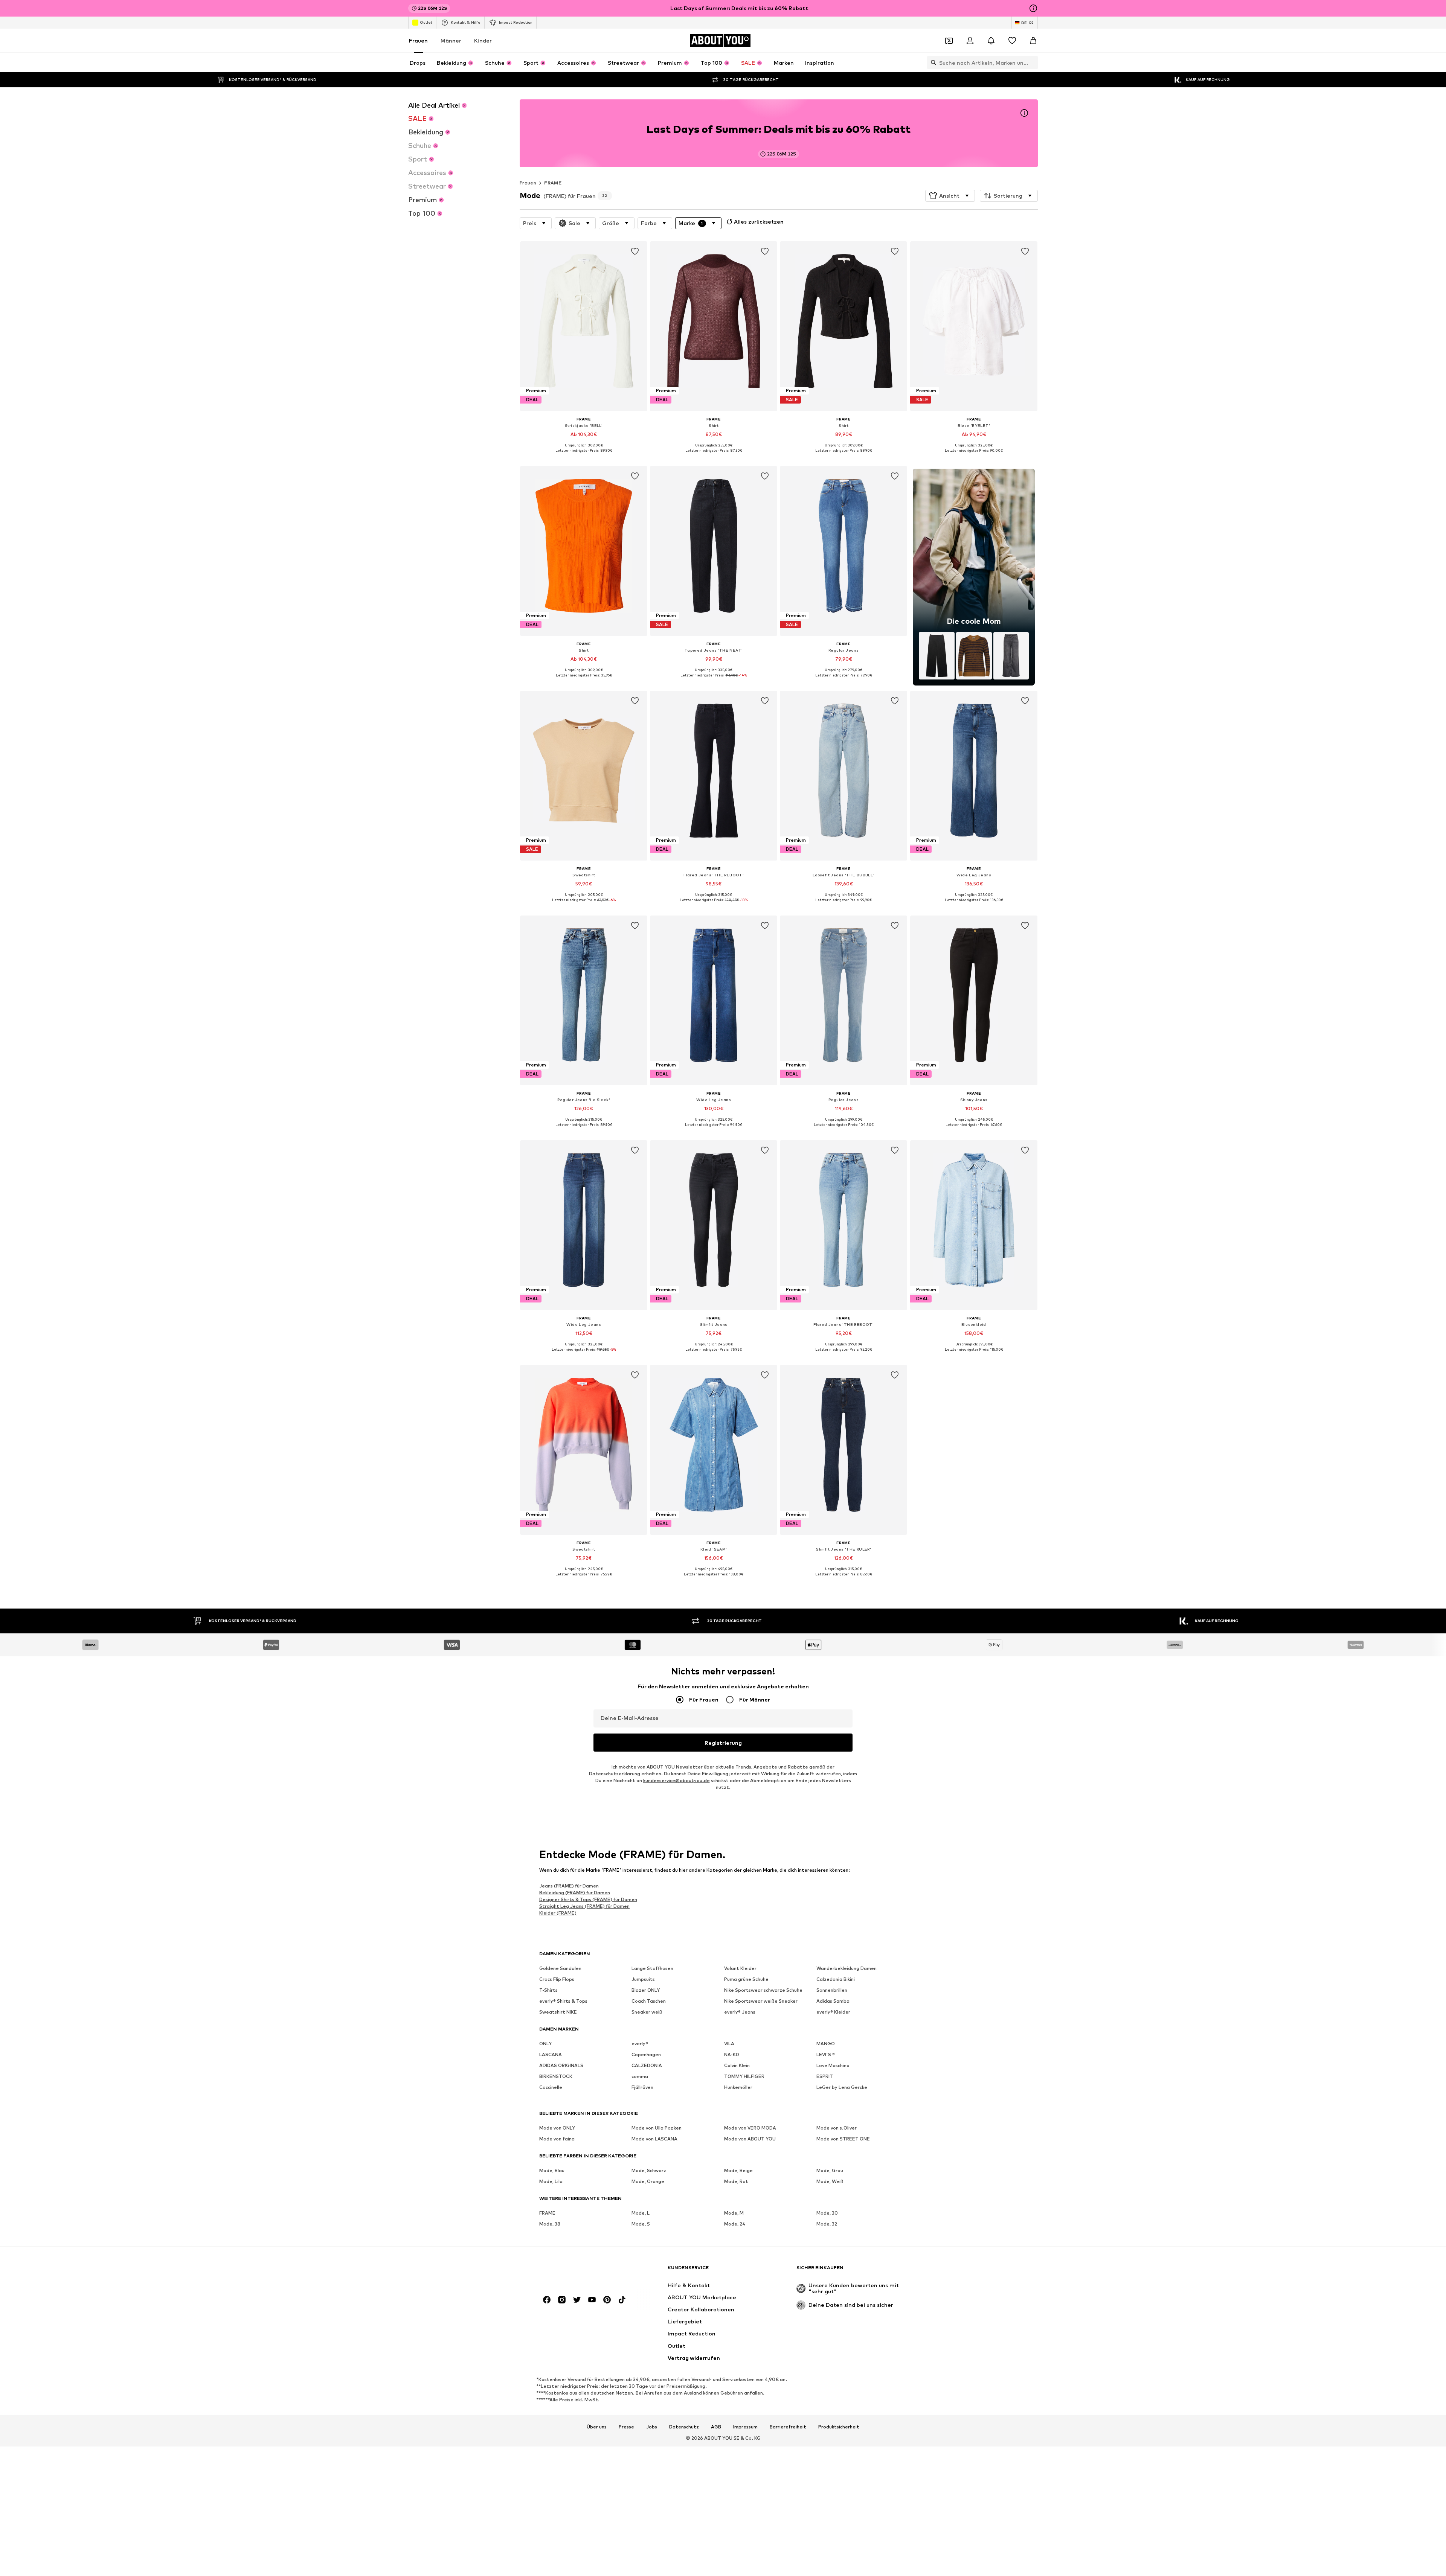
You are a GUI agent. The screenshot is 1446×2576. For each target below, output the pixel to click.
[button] (950, 196)
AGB (716, 2427)
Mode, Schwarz (649, 2170)
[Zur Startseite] (580, 2271)
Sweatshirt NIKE (558, 2012)
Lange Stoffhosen (652, 1968)
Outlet (426, 22)
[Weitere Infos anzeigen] (584, 456)
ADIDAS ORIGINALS (561, 2065)
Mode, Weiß (830, 2181)
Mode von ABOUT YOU (750, 2139)
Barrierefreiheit (788, 2427)
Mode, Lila (551, 2181)
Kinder (483, 40)
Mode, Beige (738, 2170)
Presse (626, 2427)
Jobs (652, 2427)
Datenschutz (684, 2427)
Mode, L (641, 2213)
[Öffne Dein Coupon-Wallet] (949, 41)
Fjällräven (642, 2087)
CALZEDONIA (647, 2065)
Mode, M (734, 2213)
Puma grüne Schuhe (746, 1979)
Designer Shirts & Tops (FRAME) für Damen (588, 1899)
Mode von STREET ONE (843, 2139)
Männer (451, 40)
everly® (640, 2044)
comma (640, 2076)
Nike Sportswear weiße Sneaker (761, 2001)
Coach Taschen (649, 2001)
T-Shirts (548, 1990)
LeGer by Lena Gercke (842, 2087)
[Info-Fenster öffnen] (1033, 8)
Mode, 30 (827, 2213)
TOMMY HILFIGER (744, 2076)
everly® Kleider (833, 2012)
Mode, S (641, 2224)
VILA (729, 2044)
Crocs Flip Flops (557, 1979)
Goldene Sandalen (560, 1968)
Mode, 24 (735, 2224)
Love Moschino (833, 2065)
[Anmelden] (970, 41)
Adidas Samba (833, 2001)
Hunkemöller (738, 2087)
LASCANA (551, 2054)
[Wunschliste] (1012, 41)
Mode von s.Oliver (837, 2128)
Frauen (418, 40)
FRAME (553, 183)
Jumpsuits (643, 1979)
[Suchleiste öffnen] (932, 62)
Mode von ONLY (557, 2128)
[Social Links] (547, 2300)
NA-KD (732, 2054)
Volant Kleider (740, 1968)
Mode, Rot (736, 2181)
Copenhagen (646, 2054)
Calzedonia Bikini (836, 1979)
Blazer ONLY (646, 1990)
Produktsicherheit (839, 2427)
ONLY (545, 2044)
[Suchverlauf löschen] (1032, 62)
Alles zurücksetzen (759, 222)
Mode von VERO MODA (750, 2128)
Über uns (597, 2427)
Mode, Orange (648, 2181)
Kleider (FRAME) (558, 1913)
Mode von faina (557, 2139)
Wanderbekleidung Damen (847, 1968)
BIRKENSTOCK (556, 2076)
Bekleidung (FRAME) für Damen (575, 1893)
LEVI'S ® (826, 2054)
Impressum (745, 2427)
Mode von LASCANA (654, 2139)
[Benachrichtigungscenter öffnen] (991, 41)
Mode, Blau (552, 2170)
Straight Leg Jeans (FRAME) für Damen (584, 1906)
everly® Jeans (740, 2012)
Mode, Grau (830, 2170)
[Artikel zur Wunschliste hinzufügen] (635, 251)
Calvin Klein (737, 2065)
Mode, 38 (550, 2224)
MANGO (826, 2044)
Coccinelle (551, 2087)
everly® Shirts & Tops (563, 2001)
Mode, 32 (827, 2224)
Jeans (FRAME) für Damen (569, 1886)
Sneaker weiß (647, 2012)
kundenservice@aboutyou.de (676, 1780)
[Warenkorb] (1033, 41)
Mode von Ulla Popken (657, 2128)
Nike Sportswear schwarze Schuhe (763, 1990)
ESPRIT (825, 2076)
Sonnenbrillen (832, 1990)
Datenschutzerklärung (615, 1774)
